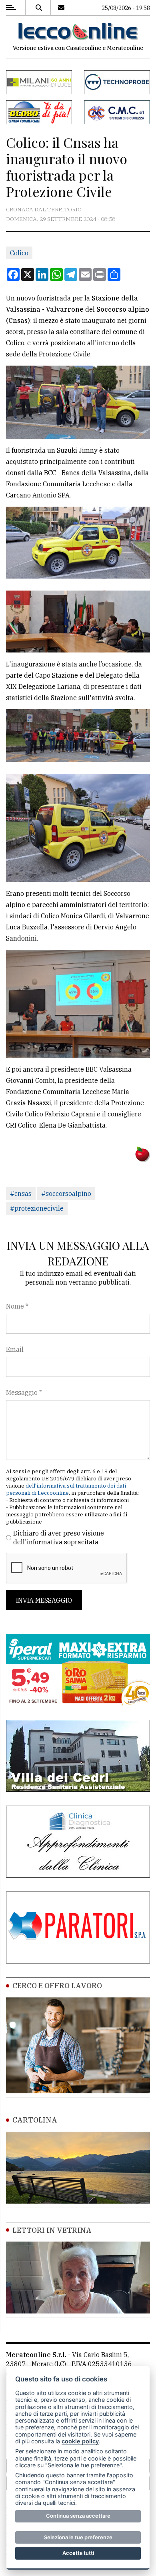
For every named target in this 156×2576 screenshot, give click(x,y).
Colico (19, 253)
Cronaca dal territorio (44, 209)
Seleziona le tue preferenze (78, 2537)
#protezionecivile (37, 1208)
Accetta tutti (78, 2553)
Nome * (17, 1306)
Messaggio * (24, 1392)
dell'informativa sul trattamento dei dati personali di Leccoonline (66, 1489)
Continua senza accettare (78, 2516)
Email (15, 1349)
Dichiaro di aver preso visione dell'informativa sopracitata (59, 1538)
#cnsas (21, 1194)
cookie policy (80, 2441)
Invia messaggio (44, 1600)
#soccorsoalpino (66, 1194)
